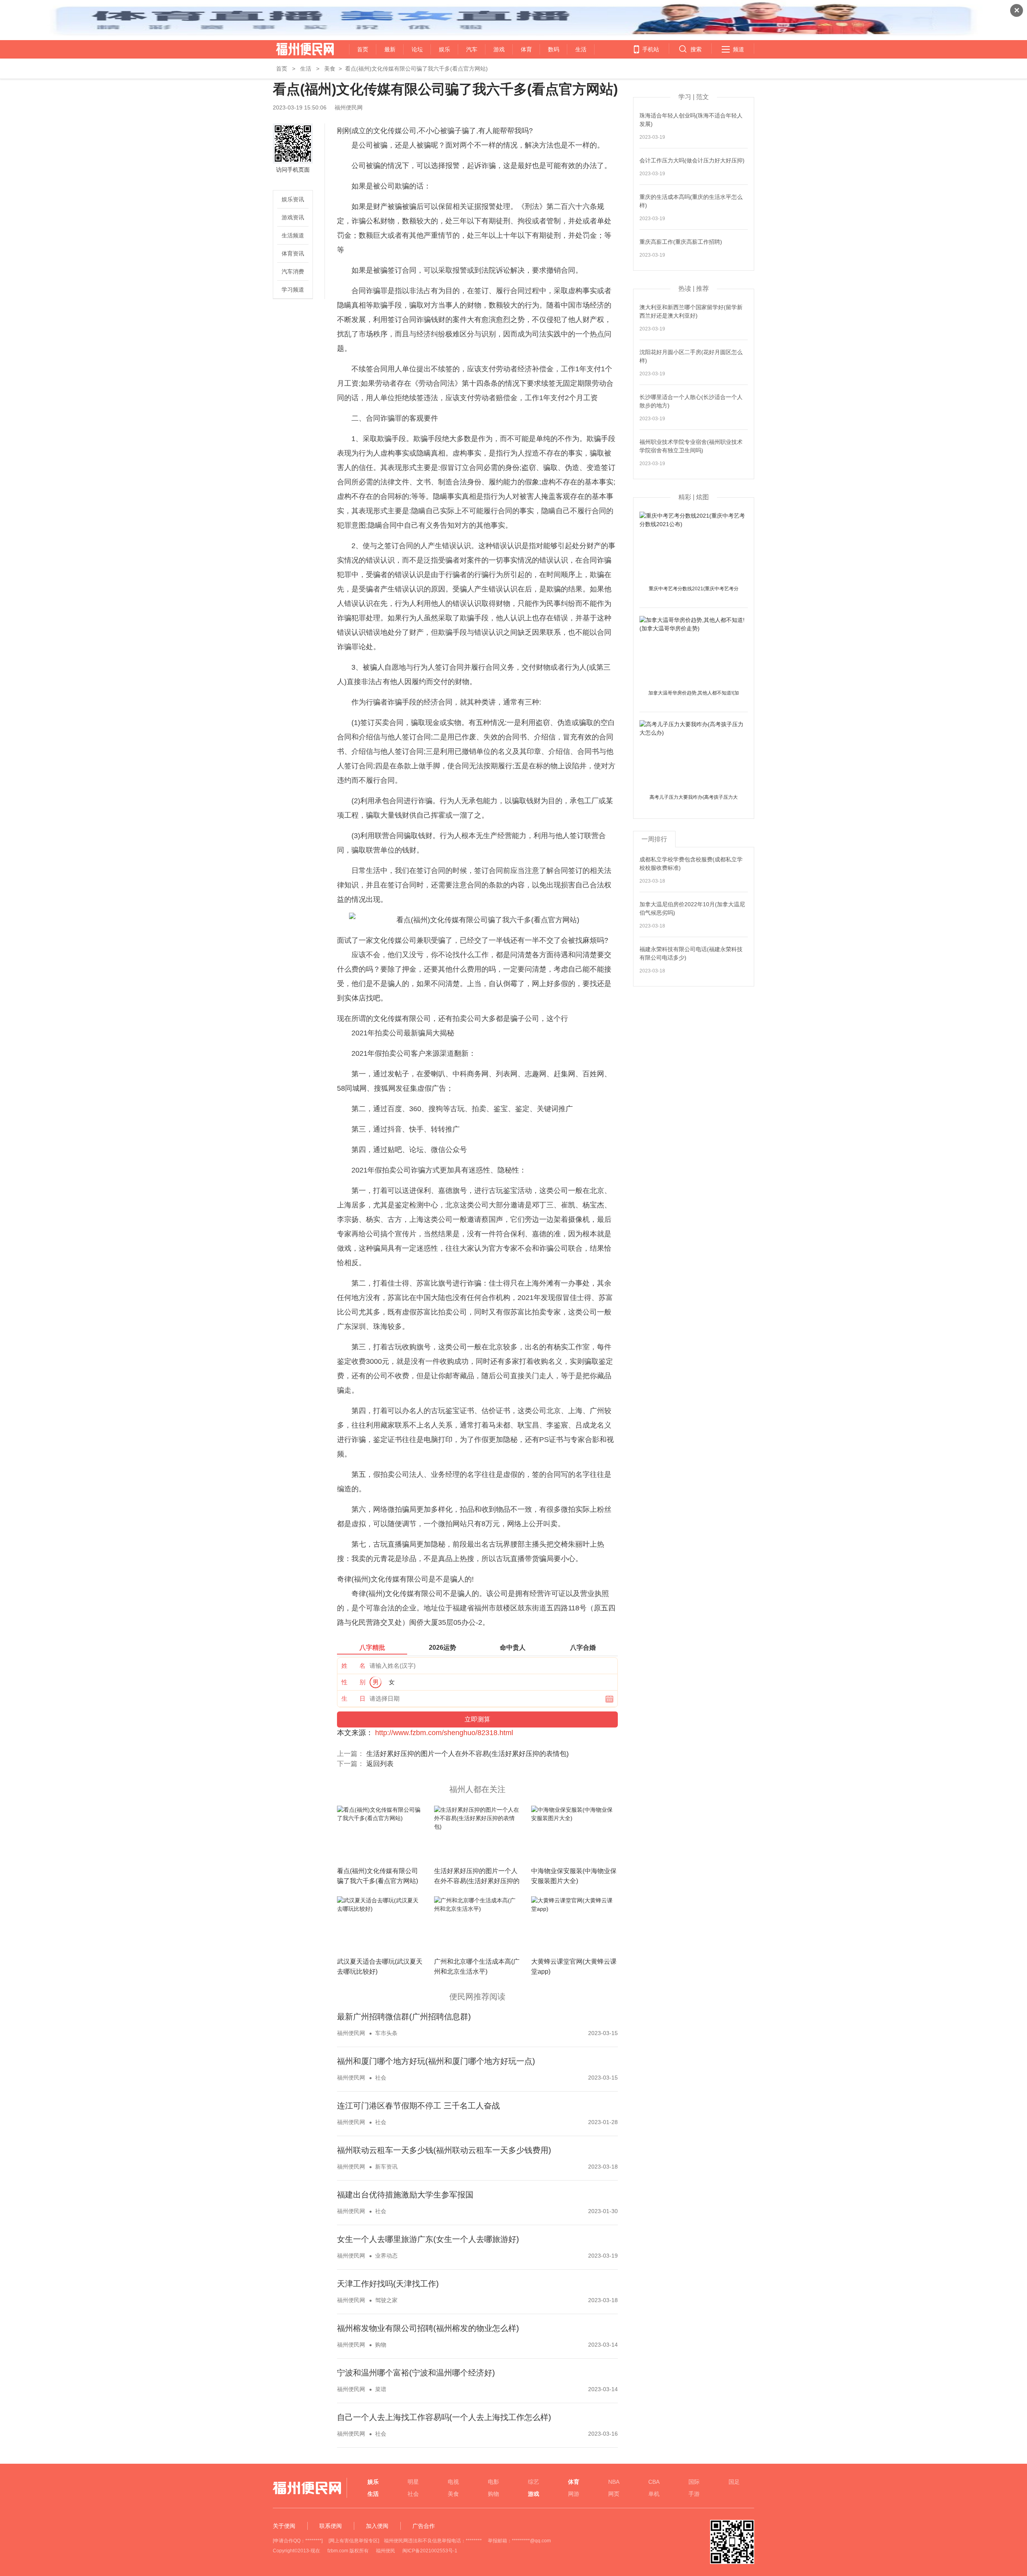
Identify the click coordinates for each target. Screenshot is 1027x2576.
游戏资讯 (293, 217)
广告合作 (424, 2526)
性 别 (353, 1682)
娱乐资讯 (293, 199)
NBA (614, 2482)
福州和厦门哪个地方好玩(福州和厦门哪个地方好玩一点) (436, 2061)
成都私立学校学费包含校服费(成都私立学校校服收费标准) (691, 864)
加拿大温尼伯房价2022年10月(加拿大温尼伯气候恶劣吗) (692, 908)
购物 (381, 2345)
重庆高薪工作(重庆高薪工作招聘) (681, 242)
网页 (614, 2494)
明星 (413, 2482)
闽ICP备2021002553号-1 (430, 2551)
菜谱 (381, 2389)
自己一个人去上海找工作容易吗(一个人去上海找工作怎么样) (444, 2417)
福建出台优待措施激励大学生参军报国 (405, 2195)
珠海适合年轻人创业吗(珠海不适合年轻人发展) (691, 120)
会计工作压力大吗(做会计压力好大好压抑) (692, 160)
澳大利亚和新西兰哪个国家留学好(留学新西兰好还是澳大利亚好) (691, 311)
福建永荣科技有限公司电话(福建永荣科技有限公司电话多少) (691, 953)
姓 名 (353, 1666)
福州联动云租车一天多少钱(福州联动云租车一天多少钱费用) (444, 2150)
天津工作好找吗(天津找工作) (388, 2284)
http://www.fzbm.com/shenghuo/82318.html (444, 1733)
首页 (363, 49)
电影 (493, 2482)
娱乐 (444, 49)
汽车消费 (293, 271)
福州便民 (386, 2551)
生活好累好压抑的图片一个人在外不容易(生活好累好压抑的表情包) (468, 1754)
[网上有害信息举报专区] (354, 2541)
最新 (390, 49)
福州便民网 (298, 49)
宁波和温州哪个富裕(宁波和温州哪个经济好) (416, 2373)
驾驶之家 (386, 2300)
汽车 (472, 49)
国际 (694, 2482)
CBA (654, 2482)
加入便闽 (377, 2526)
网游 (574, 2494)
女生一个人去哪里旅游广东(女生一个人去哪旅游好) (428, 2239)
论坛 (417, 49)
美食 (330, 69)
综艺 (534, 2482)
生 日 (353, 1698)
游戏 (499, 49)
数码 (554, 49)
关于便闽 (284, 2526)
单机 (654, 2494)
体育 (526, 49)
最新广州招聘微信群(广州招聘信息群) (404, 2017)
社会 (381, 2078)
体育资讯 (293, 253)
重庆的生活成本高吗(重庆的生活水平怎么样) (691, 201)
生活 (581, 49)
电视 (453, 2482)
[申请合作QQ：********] (298, 2541)
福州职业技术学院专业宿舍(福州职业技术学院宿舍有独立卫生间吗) (691, 446)
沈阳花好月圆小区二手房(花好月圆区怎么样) (691, 356)
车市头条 (386, 2033)
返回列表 (380, 1764)
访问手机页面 (293, 170)
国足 (734, 2482)
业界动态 (386, 2256)
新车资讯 (386, 2167)
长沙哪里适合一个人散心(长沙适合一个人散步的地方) (691, 401)
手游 (694, 2494)
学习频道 (293, 290)
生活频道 (293, 235)
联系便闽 (331, 2526)
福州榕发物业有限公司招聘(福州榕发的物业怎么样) (428, 2328)
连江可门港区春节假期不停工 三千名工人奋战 (418, 2106)
